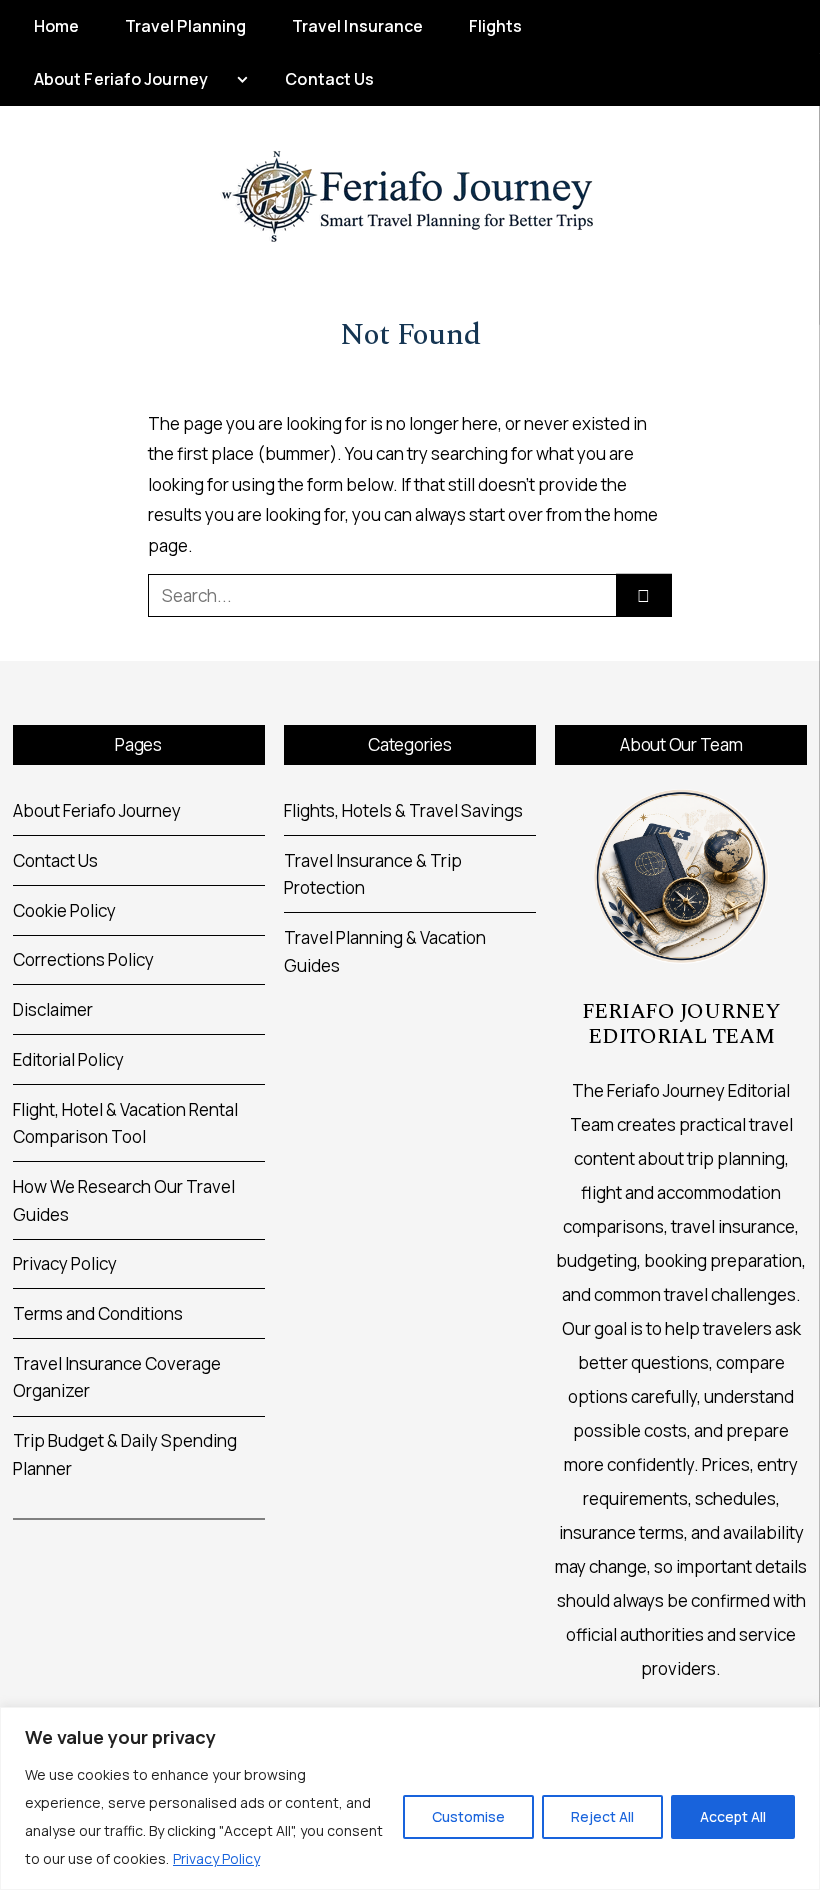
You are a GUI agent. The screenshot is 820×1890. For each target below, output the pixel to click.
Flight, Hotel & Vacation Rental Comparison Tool (125, 1123)
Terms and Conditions (98, 1313)
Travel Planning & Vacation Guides (385, 951)
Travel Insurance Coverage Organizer (117, 1377)
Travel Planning (186, 26)
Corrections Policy (83, 959)
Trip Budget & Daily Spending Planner (125, 1454)
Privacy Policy (216, 1858)
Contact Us (329, 79)
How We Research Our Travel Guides (124, 1200)
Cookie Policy (64, 910)
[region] (410, 1798)
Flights (496, 26)
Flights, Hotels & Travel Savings (403, 810)
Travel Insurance (358, 26)
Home (56, 26)
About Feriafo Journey (121, 79)
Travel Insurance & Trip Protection (373, 874)
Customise (468, 1816)
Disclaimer (53, 1009)
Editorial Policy (68, 1059)
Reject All (602, 1816)
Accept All (733, 1816)
